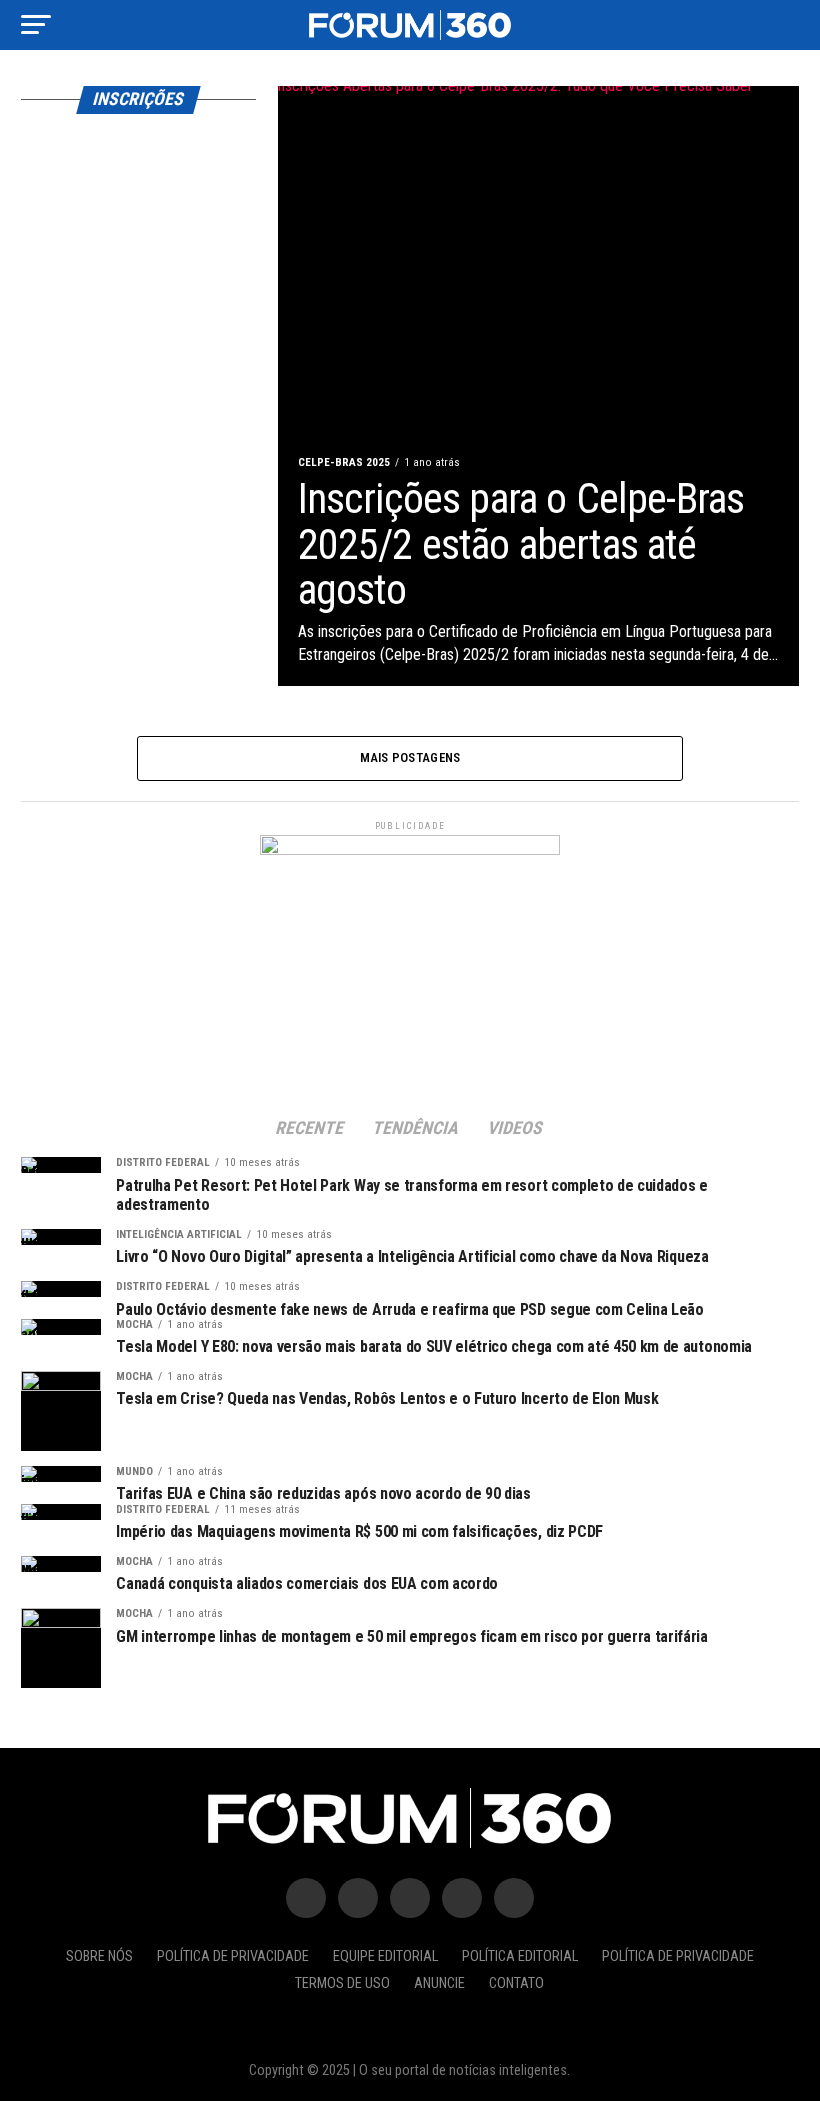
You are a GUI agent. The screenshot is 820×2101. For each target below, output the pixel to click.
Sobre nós (99, 1956)
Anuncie (439, 1983)
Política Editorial (520, 1956)
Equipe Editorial (385, 1956)
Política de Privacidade (233, 1956)
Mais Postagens (410, 757)
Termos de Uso (342, 1983)
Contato (516, 1983)
